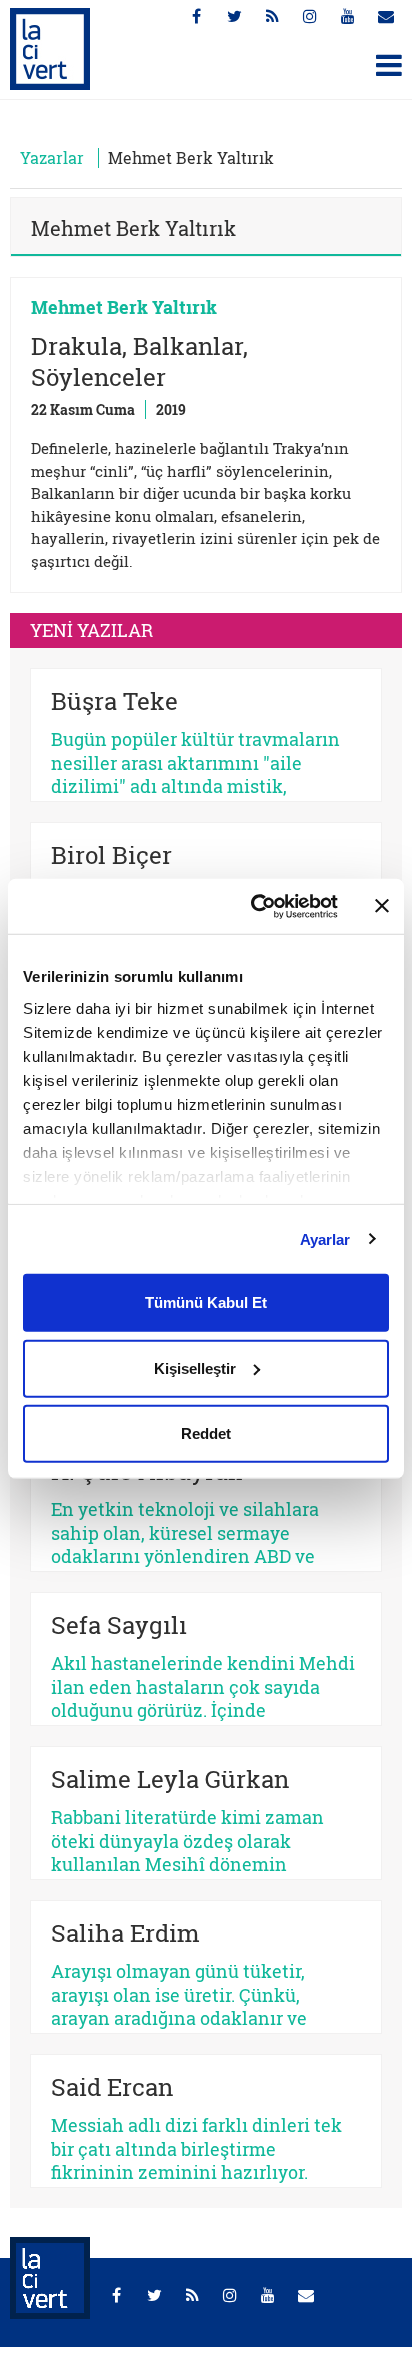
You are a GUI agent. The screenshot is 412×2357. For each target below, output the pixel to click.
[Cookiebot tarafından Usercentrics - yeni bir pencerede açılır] (255, 906)
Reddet (206, 1433)
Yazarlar (52, 157)
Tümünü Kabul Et (206, 1302)
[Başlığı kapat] (382, 906)
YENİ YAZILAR (91, 630)
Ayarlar (325, 1238)
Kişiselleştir (195, 1367)
